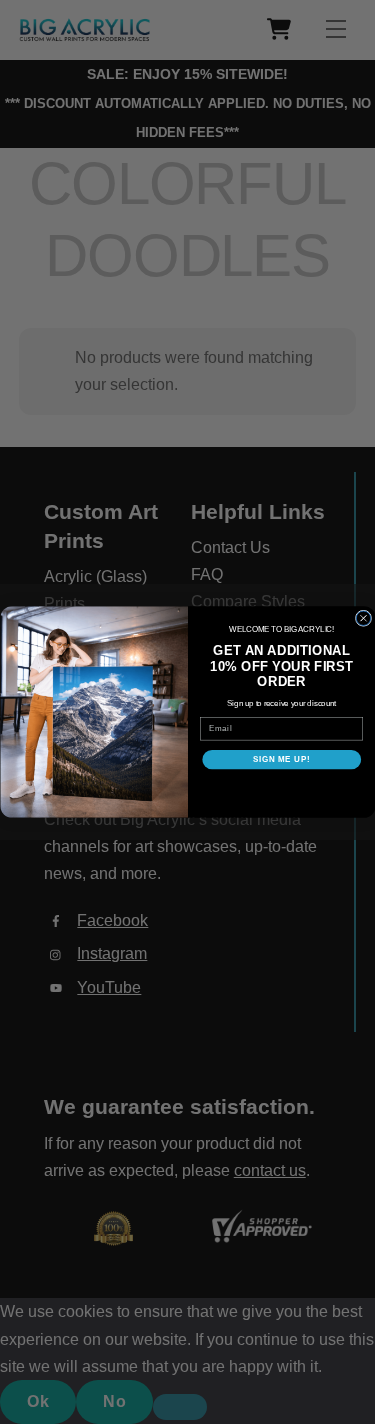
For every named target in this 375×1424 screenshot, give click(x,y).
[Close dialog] (363, 618)
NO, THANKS (281, 788)
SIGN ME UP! (281, 759)
